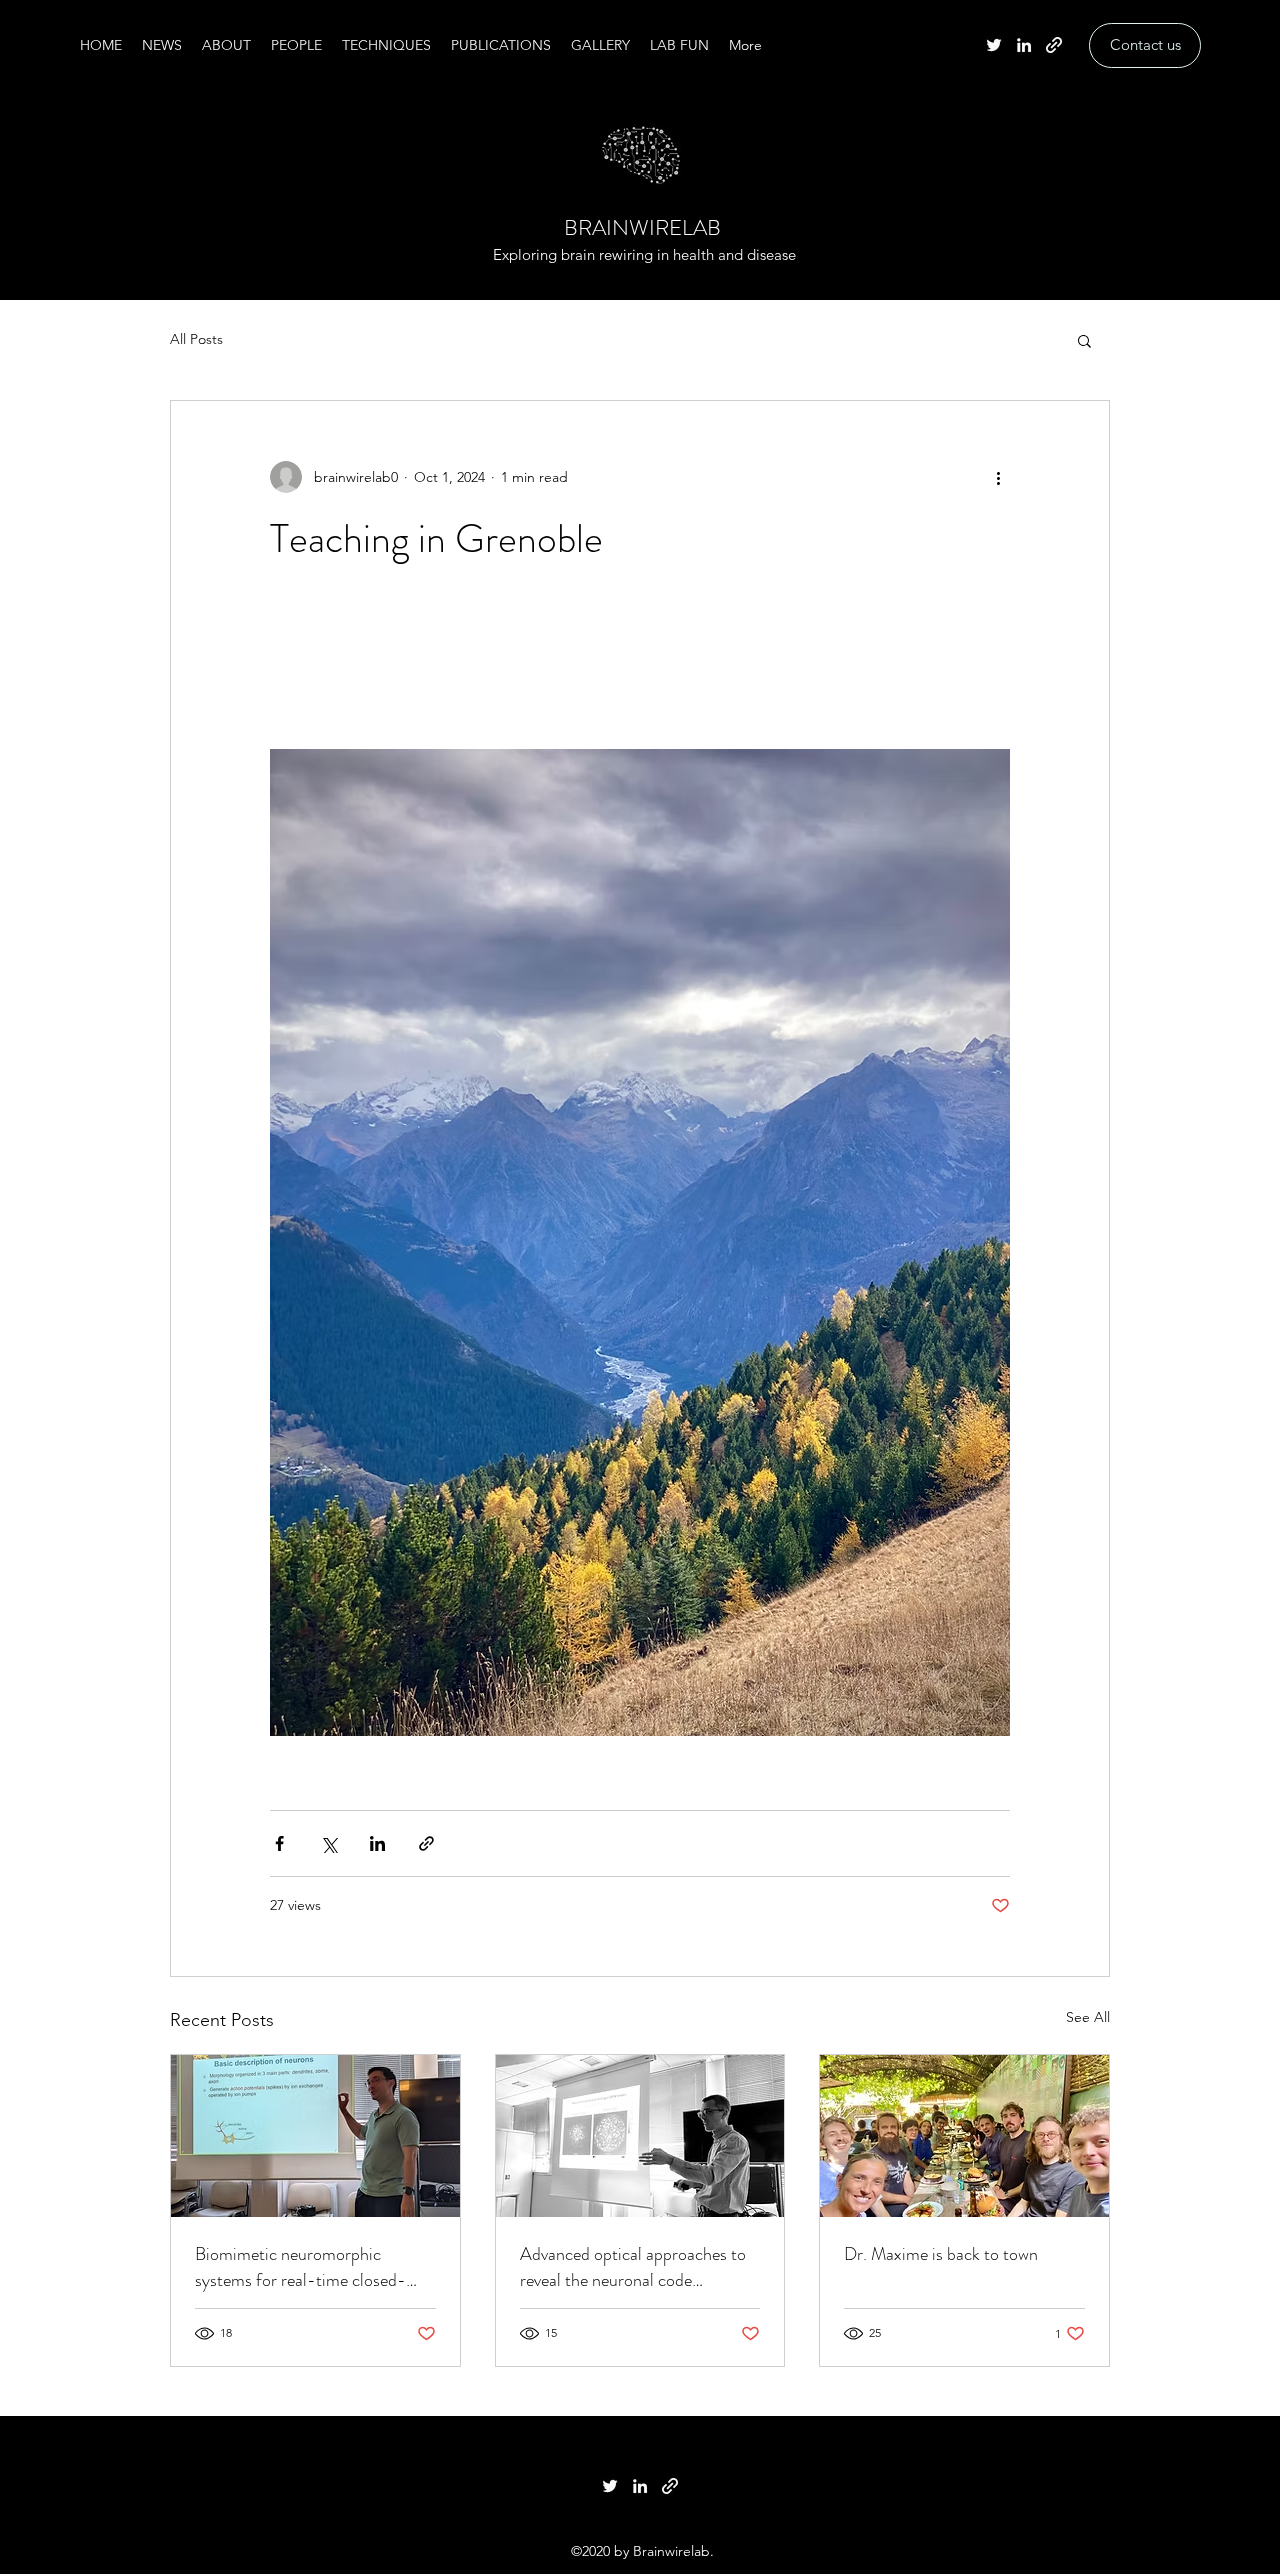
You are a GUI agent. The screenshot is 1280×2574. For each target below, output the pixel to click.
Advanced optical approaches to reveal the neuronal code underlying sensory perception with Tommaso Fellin (633, 2267)
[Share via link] (426, 1843)
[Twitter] (994, 45)
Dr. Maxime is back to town (941, 2254)
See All (1088, 2017)
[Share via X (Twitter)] (328, 1843)
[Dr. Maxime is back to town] (964, 2136)
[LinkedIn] (1024, 45)
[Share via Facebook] (279, 1843)
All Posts (196, 339)
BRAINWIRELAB (642, 227)
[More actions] (998, 477)
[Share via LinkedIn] (377, 1843)
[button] (1084, 340)
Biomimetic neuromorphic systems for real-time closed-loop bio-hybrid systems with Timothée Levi (300, 2267)
